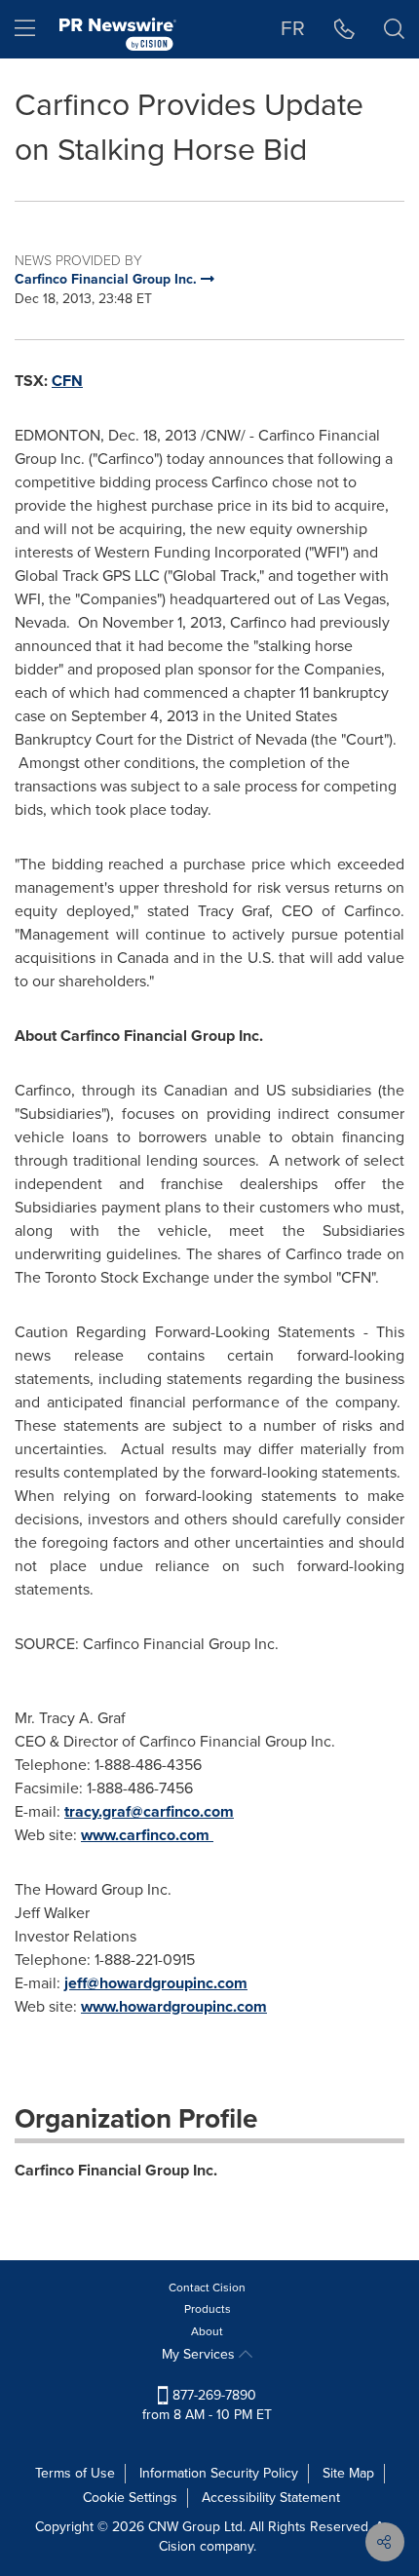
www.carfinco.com (147, 1835)
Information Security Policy (219, 2473)
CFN (67, 381)
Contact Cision (207, 2288)
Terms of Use (75, 2473)
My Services (200, 2354)
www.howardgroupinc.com (174, 2006)
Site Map (348, 2473)
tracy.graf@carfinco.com (149, 1811)
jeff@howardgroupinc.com (156, 1983)
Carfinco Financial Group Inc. (116, 2170)
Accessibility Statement (271, 2498)
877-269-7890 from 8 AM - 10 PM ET (207, 2405)
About (207, 2331)
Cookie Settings (130, 2498)
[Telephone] (344, 29)
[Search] (394, 29)
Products (208, 2309)
